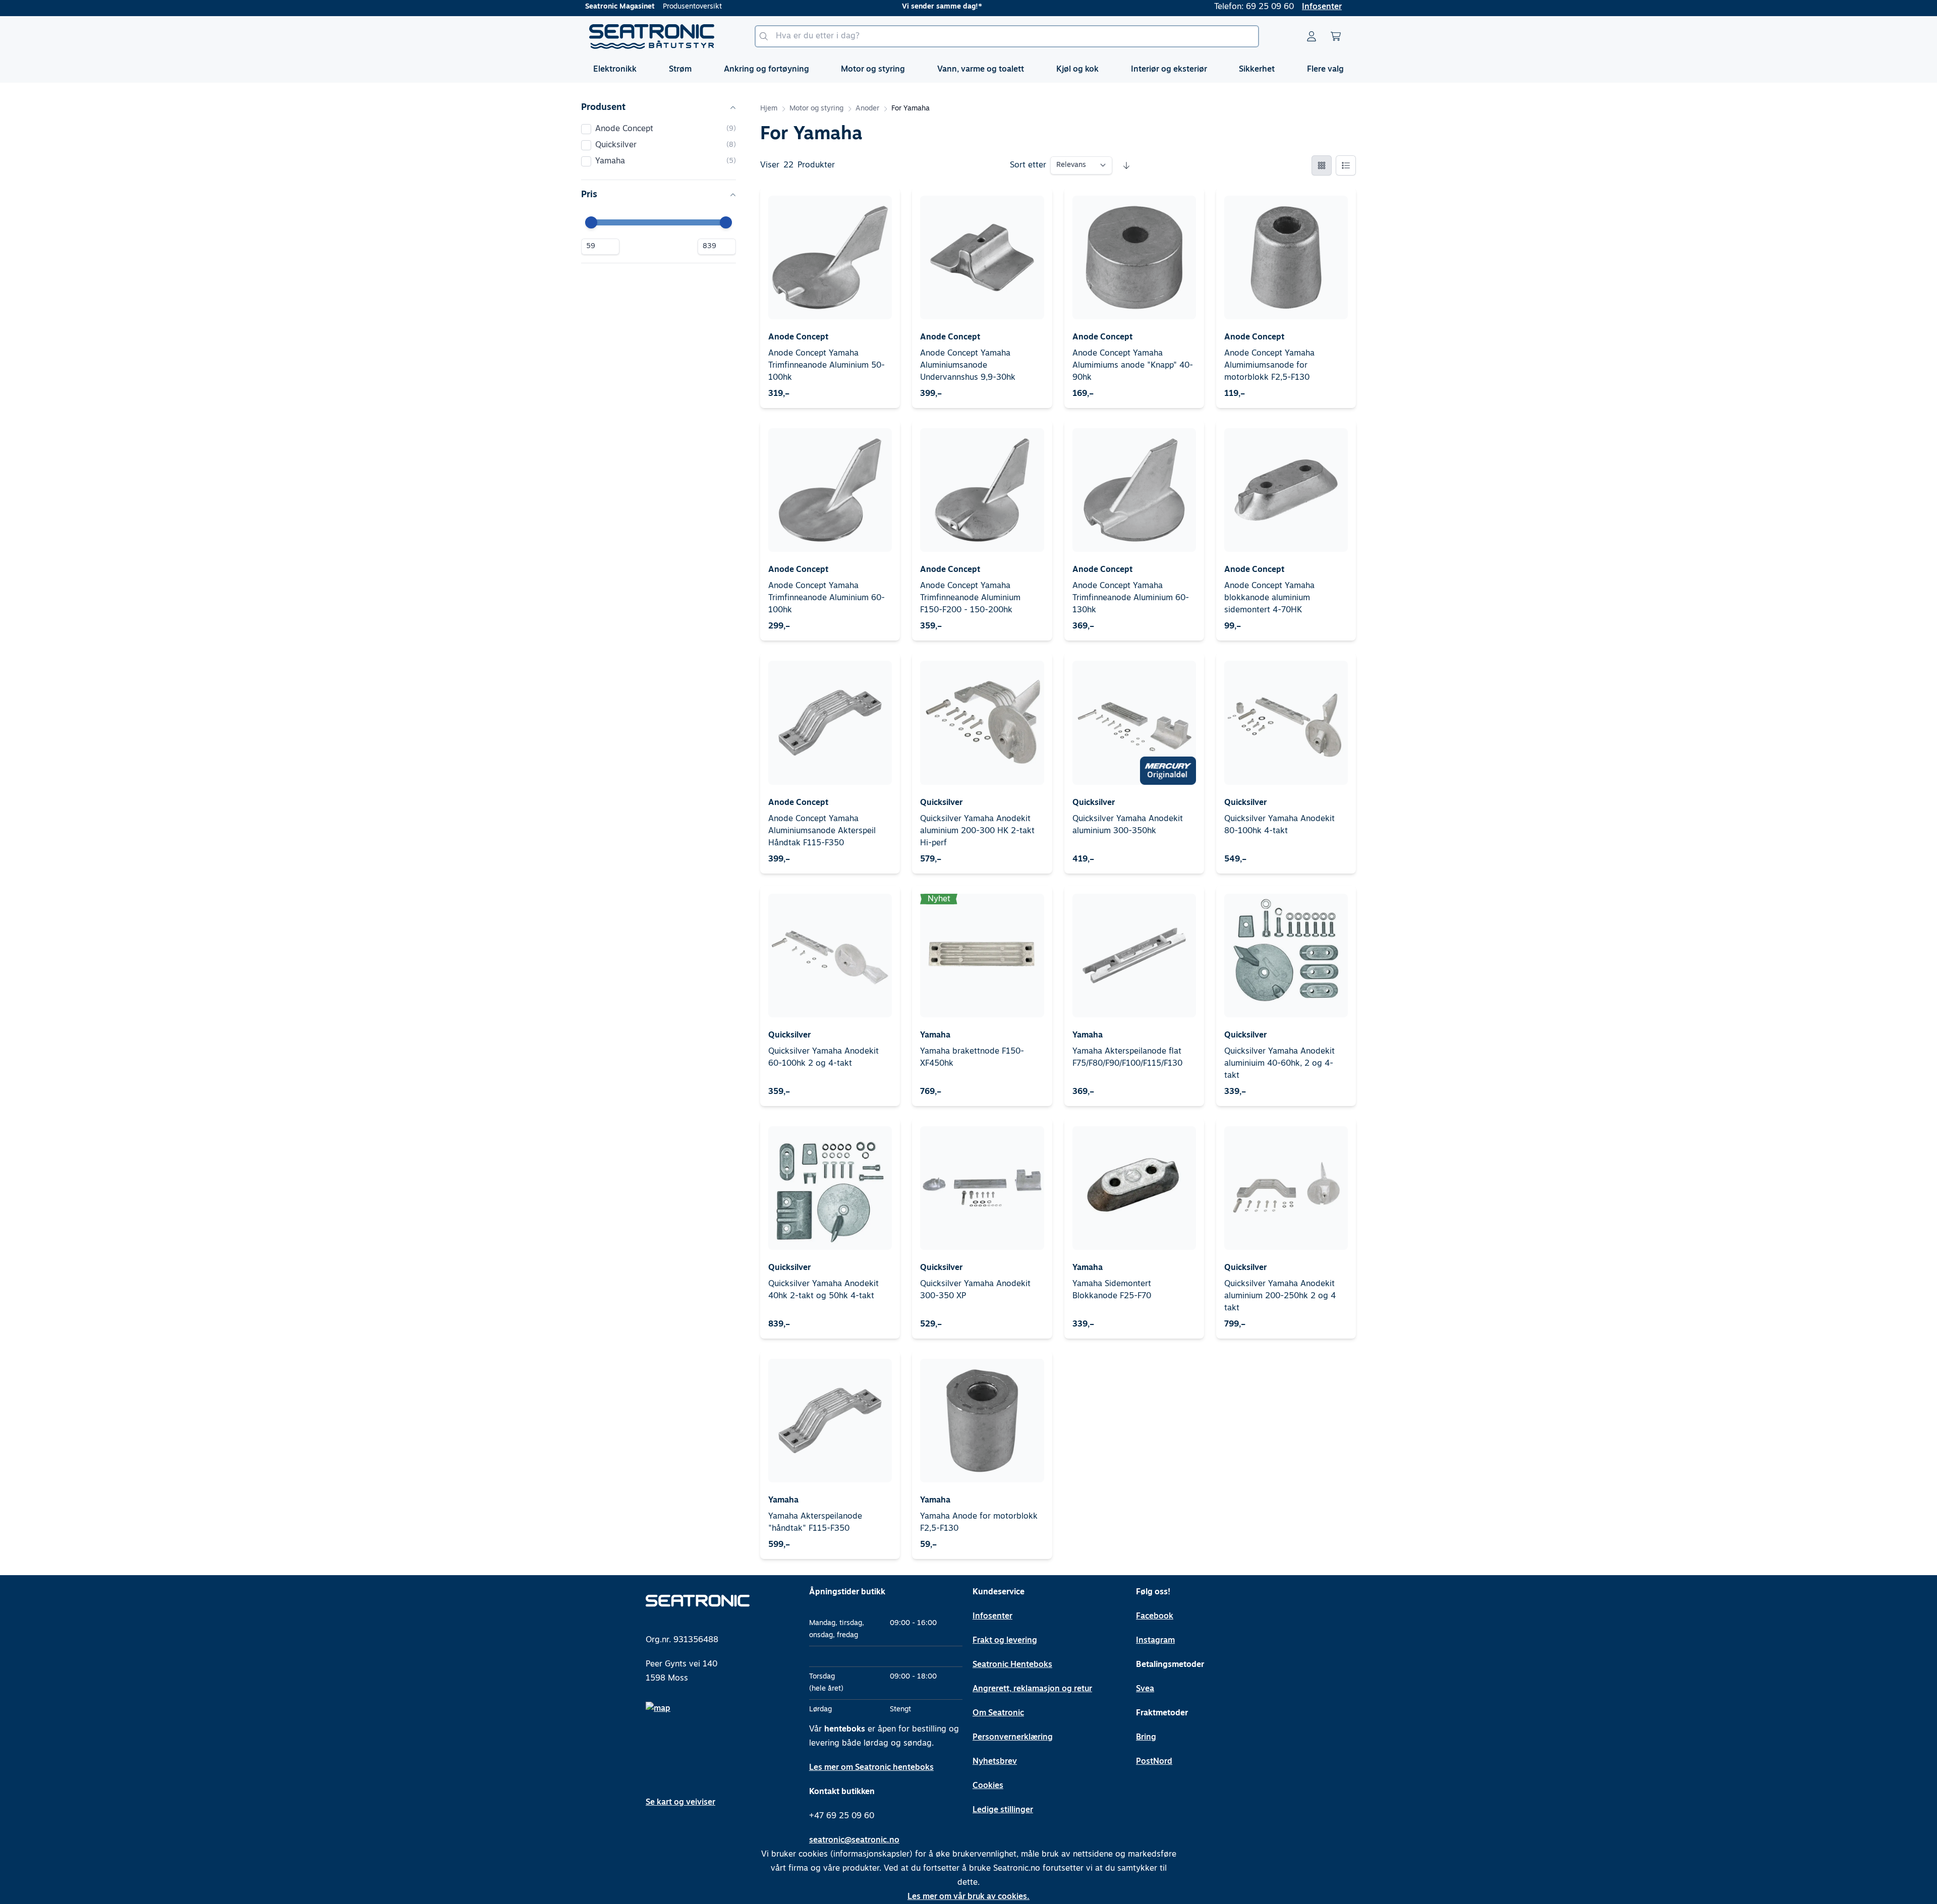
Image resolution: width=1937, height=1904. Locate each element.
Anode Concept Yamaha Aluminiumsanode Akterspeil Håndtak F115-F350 (822, 831)
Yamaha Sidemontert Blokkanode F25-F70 (1112, 1290)
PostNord (1154, 1762)
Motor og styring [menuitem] (873, 70)
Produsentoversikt (692, 7)
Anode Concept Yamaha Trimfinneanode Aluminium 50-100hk (827, 366)
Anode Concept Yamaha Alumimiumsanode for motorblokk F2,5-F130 (1269, 366)
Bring (1146, 1738)
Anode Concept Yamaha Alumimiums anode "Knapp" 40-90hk (1133, 366)
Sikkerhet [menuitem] (1257, 70)
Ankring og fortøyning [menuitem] (766, 70)
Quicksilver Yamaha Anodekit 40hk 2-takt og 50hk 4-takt (823, 1290)
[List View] (1346, 165)
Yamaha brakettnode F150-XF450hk (972, 1058)
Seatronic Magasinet (620, 7)
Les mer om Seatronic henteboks (871, 1768)
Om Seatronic (998, 1713)
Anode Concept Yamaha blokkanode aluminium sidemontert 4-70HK (1269, 598)
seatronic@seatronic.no (854, 1840)
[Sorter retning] (1126, 165)
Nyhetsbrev (995, 1762)
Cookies (988, 1786)
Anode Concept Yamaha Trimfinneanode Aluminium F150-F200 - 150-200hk (970, 598)
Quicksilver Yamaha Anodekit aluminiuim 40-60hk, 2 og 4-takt (1279, 1064)
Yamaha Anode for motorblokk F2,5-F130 (979, 1523)
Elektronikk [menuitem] (615, 70)
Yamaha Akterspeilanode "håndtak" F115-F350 (815, 1523)
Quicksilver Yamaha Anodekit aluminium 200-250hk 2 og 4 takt (1280, 1296)
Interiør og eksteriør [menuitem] (1169, 70)
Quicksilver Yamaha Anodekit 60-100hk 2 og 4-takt (823, 1058)
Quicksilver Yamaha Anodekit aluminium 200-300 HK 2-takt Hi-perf (977, 831)
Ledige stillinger (1003, 1810)
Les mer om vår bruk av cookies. (968, 1897)
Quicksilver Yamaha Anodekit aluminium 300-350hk (1128, 825)
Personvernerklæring (1013, 1738)
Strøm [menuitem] (680, 70)
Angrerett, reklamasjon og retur (1032, 1689)
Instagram (1155, 1641)
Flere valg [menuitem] (1325, 70)
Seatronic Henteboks (1012, 1665)
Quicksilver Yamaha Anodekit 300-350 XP (975, 1290)
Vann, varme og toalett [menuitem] (981, 70)
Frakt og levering (1005, 1641)
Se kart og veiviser (680, 1803)
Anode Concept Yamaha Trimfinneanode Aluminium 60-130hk (1131, 598)
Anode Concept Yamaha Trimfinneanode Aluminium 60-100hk (827, 598)
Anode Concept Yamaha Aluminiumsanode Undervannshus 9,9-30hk (968, 366)
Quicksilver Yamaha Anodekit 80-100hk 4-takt (1279, 825)
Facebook (1155, 1617)
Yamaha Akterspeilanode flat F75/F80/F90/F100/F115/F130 (1127, 1058)
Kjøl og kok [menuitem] (1077, 70)
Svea (1145, 1689)
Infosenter (1322, 7)
